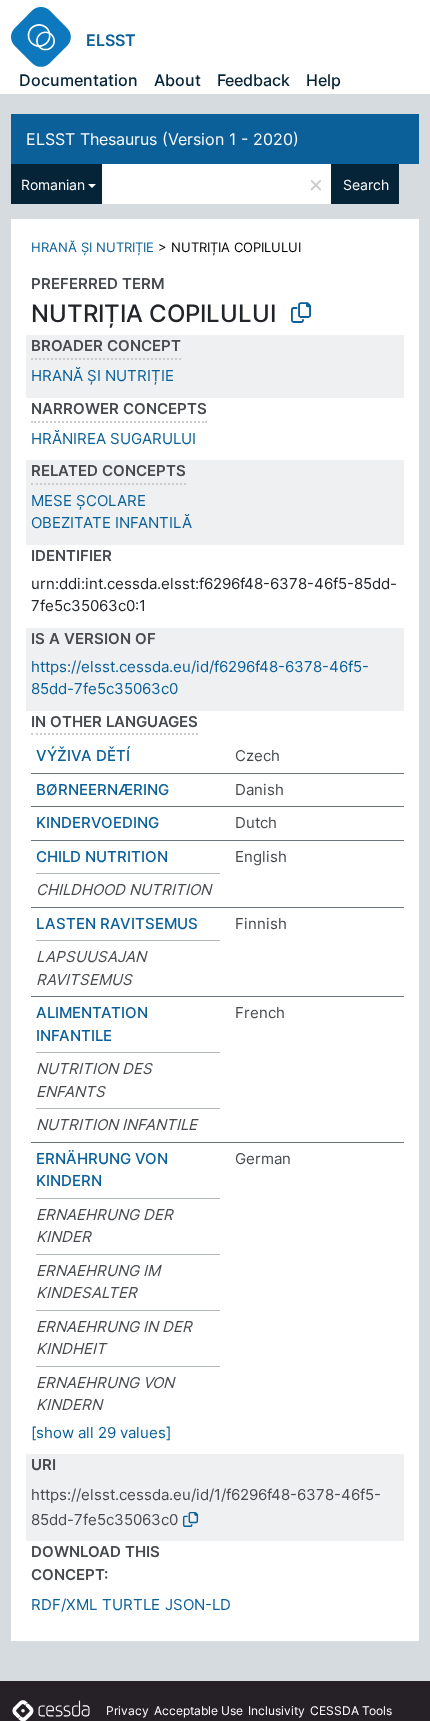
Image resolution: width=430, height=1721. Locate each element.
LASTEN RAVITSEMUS (117, 923)
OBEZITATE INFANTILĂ (111, 522)
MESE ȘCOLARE (88, 500)
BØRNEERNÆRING (102, 789)
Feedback (253, 80)
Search (366, 184)
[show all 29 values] (101, 1432)
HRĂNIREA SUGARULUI (113, 438)
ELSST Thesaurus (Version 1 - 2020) (162, 139)
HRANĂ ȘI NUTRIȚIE (92, 247)
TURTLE (131, 1604)
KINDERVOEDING (97, 822)
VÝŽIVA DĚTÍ (83, 755)
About (177, 80)
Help (323, 80)
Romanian (53, 184)
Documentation (78, 80)
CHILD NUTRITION (102, 856)
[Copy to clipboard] (301, 313)
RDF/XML (64, 1604)
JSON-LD (198, 1604)
